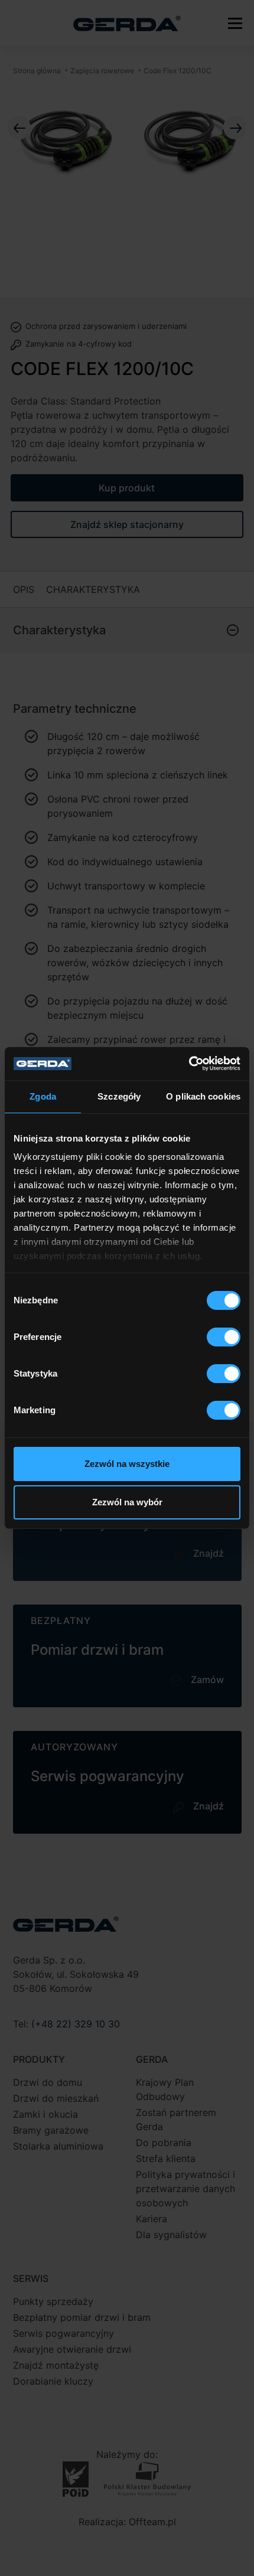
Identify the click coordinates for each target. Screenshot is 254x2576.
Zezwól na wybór (127, 1502)
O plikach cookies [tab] (203, 1096)
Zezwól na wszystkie (127, 1464)
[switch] (224, 1337)
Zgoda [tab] (43, 1096)
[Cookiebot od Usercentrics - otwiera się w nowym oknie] (189, 1064)
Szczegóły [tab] (119, 1096)
